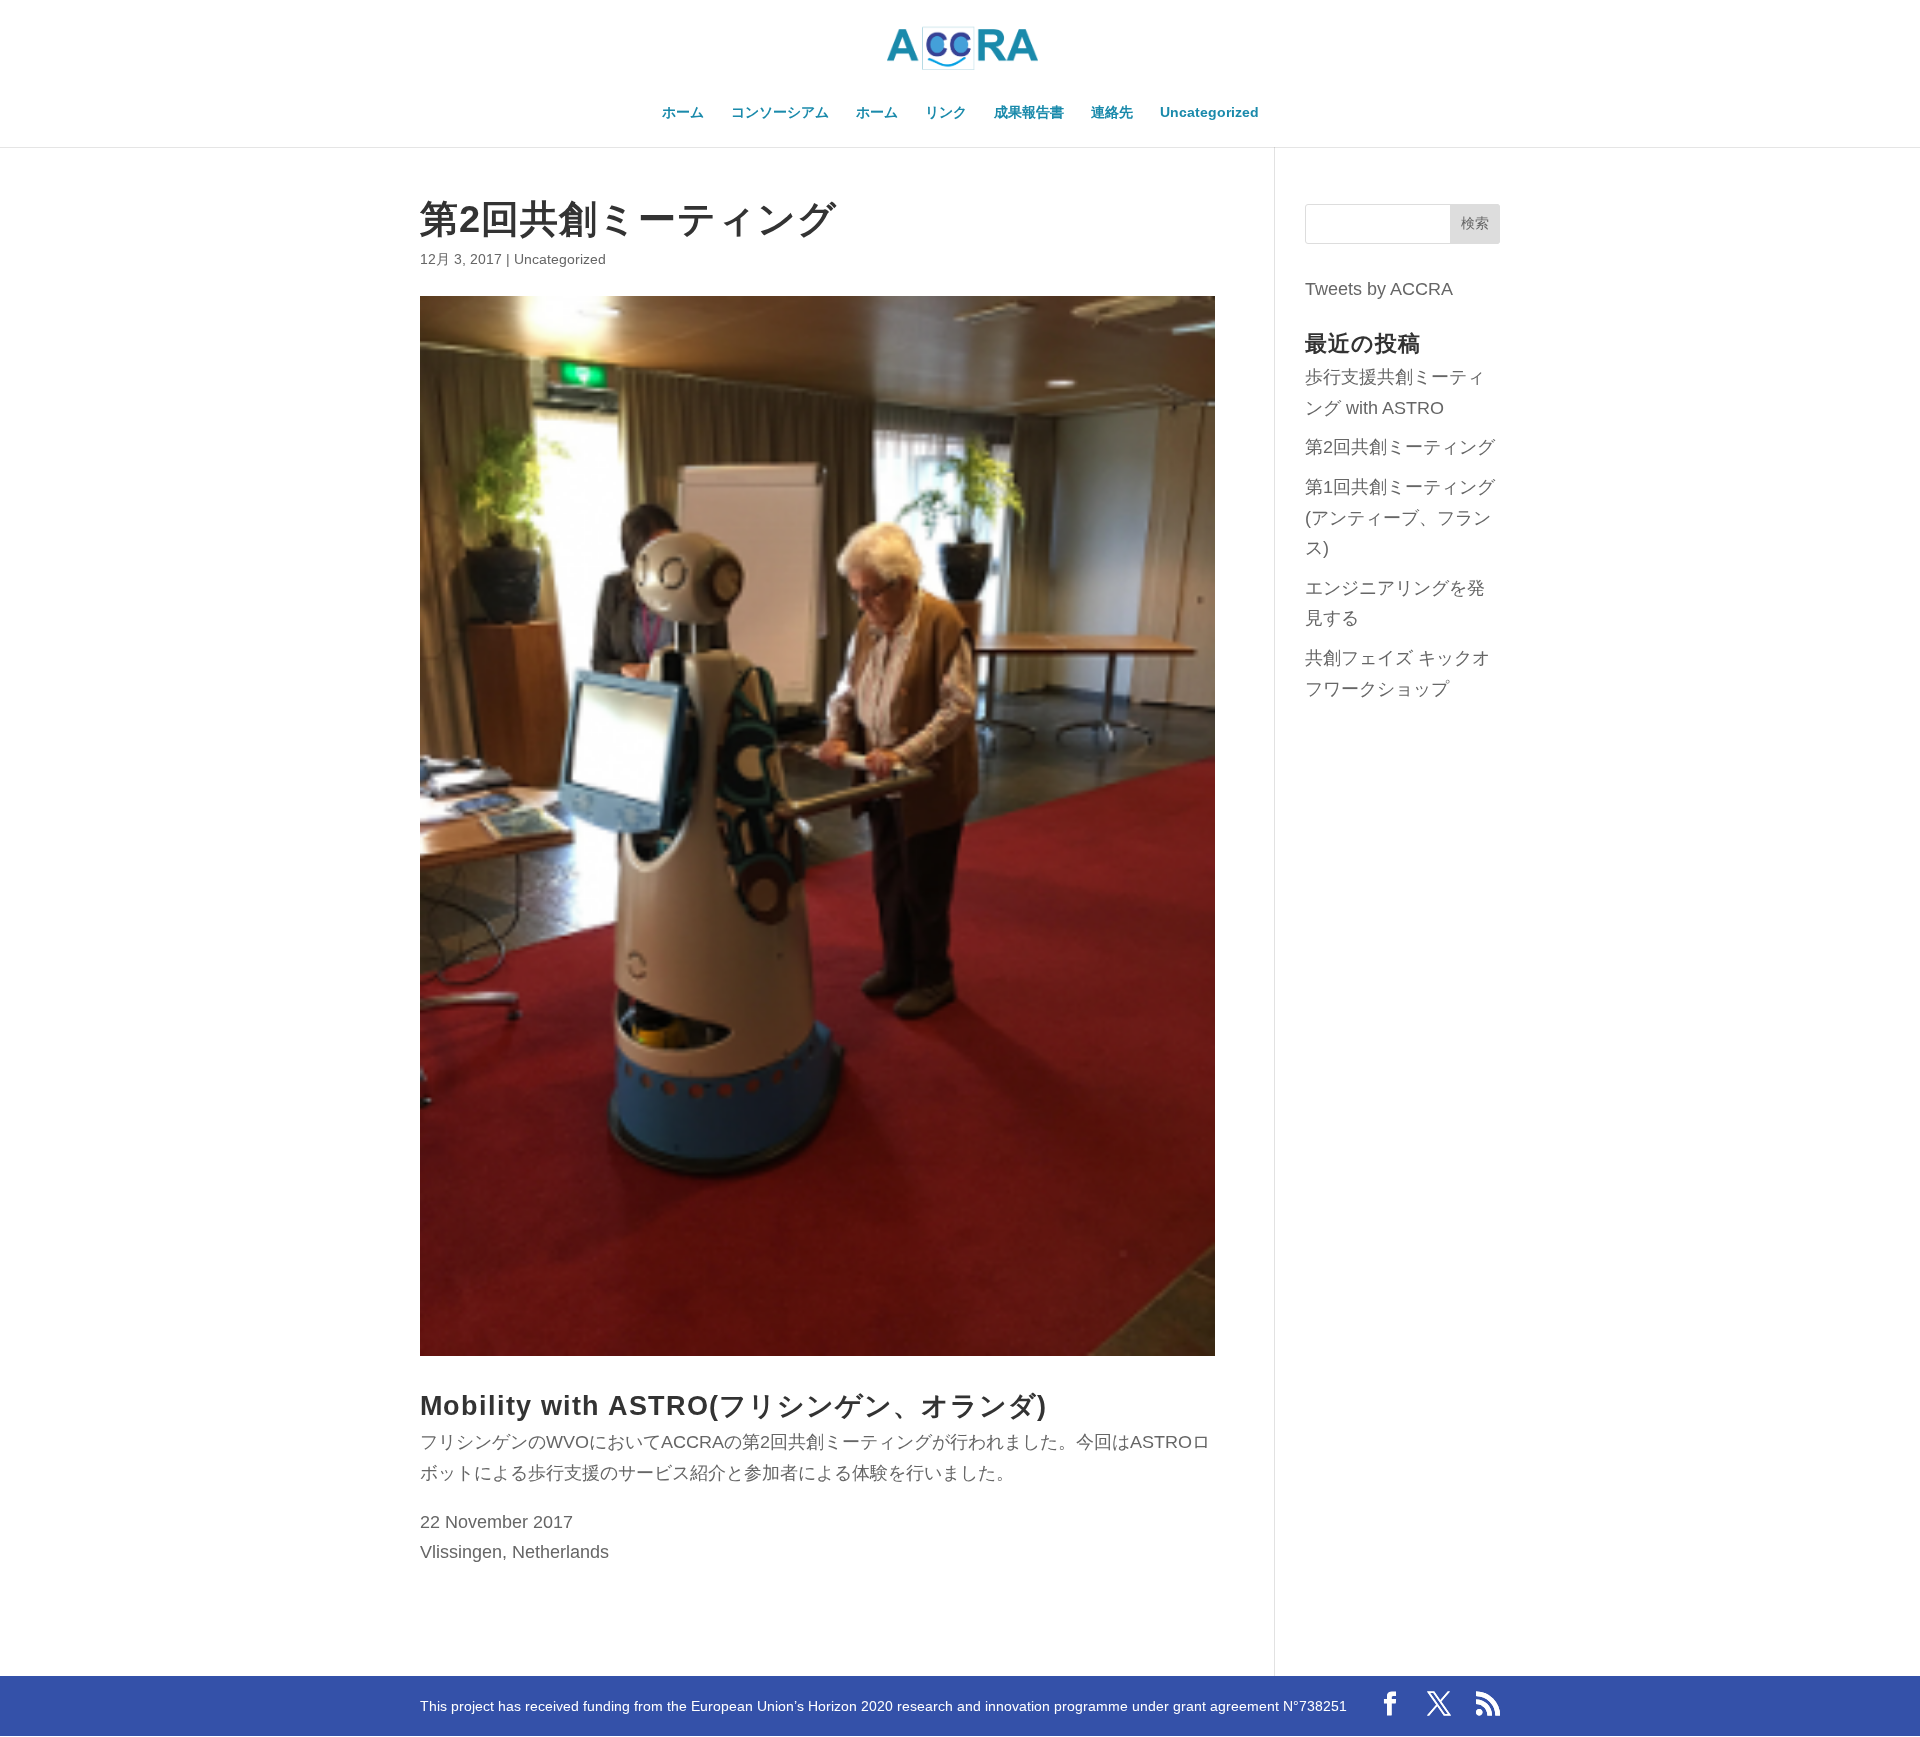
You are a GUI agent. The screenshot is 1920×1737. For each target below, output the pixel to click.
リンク (946, 112)
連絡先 (1112, 112)
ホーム (683, 112)
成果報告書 (1029, 112)
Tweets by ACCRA (1379, 289)
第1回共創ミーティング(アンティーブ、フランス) (1400, 517)
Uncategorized (1209, 112)
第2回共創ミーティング (1400, 447)
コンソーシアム (780, 112)
